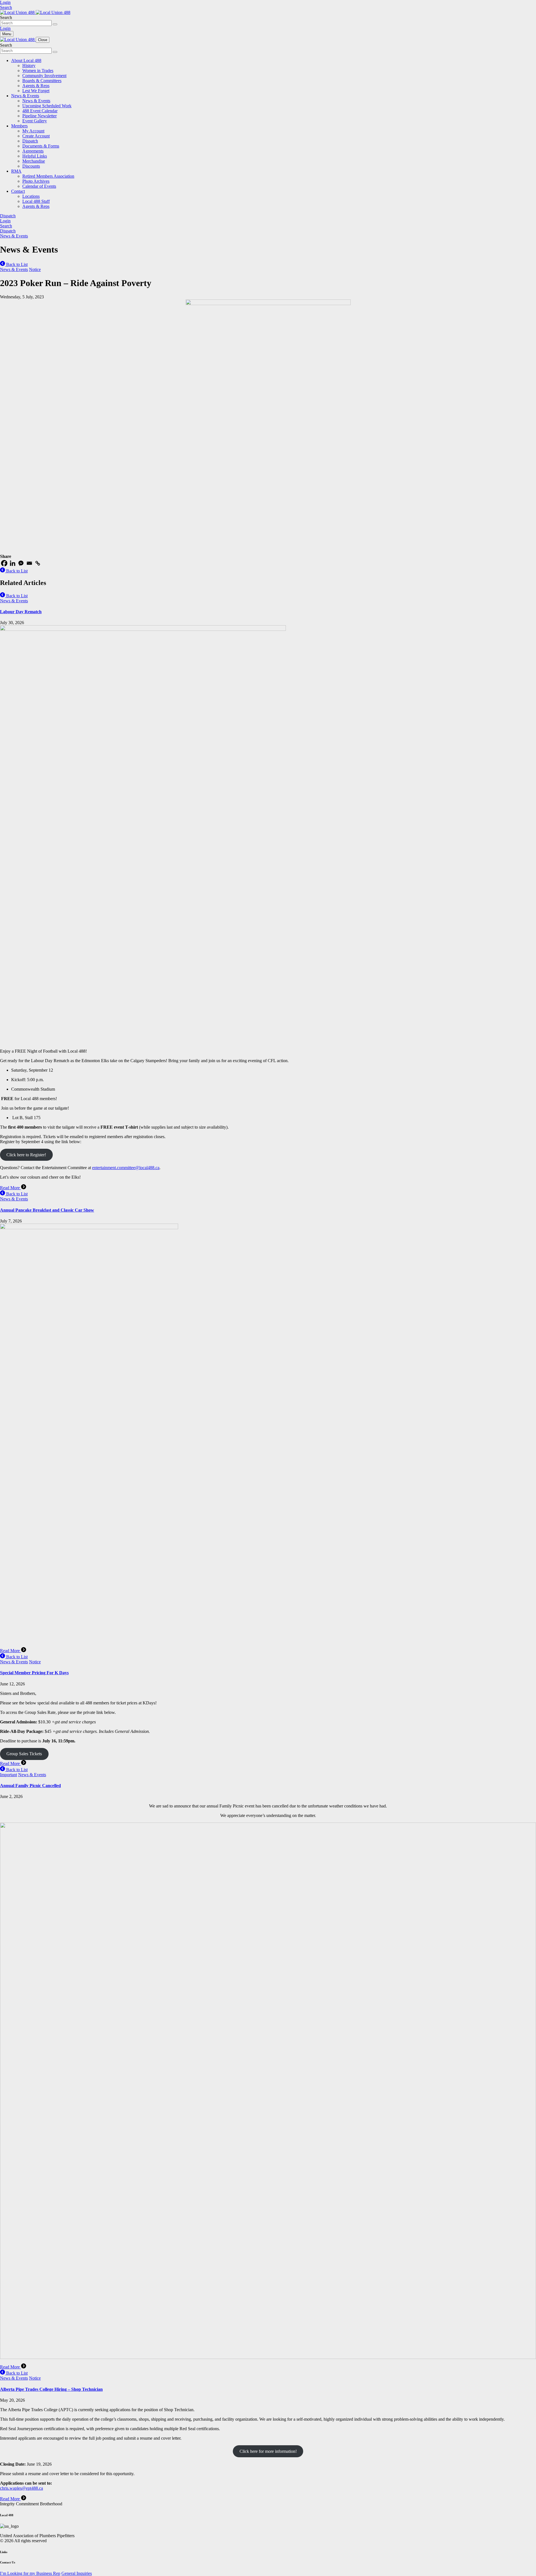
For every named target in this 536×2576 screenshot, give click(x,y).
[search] (55, 24)
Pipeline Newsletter (40, 116)
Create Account (36, 136)
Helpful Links (35, 156)
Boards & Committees (42, 81)
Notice (35, 269)
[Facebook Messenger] (21, 563)
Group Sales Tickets (24, 1754)
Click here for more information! (268, 2451)
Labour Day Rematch (21, 612)
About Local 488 (26, 60)
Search (6, 7)
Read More (10, 1188)
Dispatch (30, 141)
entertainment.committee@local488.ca (126, 1168)
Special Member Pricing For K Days (34, 1673)
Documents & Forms (41, 146)
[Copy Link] (38, 563)
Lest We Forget (36, 91)
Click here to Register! (26, 1155)
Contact (18, 191)
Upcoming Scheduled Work (47, 106)
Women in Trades (38, 71)
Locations (31, 196)
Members (19, 126)
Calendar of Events (39, 186)
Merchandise (34, 161)
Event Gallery (35, 121)
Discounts (31, 166)
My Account (33, 131)
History (29, 66)
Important (9, 1775)
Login (5, 2)
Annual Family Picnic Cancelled (30, 1786)
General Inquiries (77, 2573)
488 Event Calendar (40, 111)
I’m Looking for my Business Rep (30, 2573)
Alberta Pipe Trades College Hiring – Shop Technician (51, 2389)
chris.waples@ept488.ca (21, 2488)
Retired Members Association (48, 176)
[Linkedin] (13, 563)
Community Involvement (44, 76)
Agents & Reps (36, 86)
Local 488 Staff (36, 201)
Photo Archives (36, 181)
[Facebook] (4, 563)
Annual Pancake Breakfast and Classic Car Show (47, 1210)
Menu (7, 34)
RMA (16, 171)
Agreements (33, 151)
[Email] (29, 563)
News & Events (25, 96)
